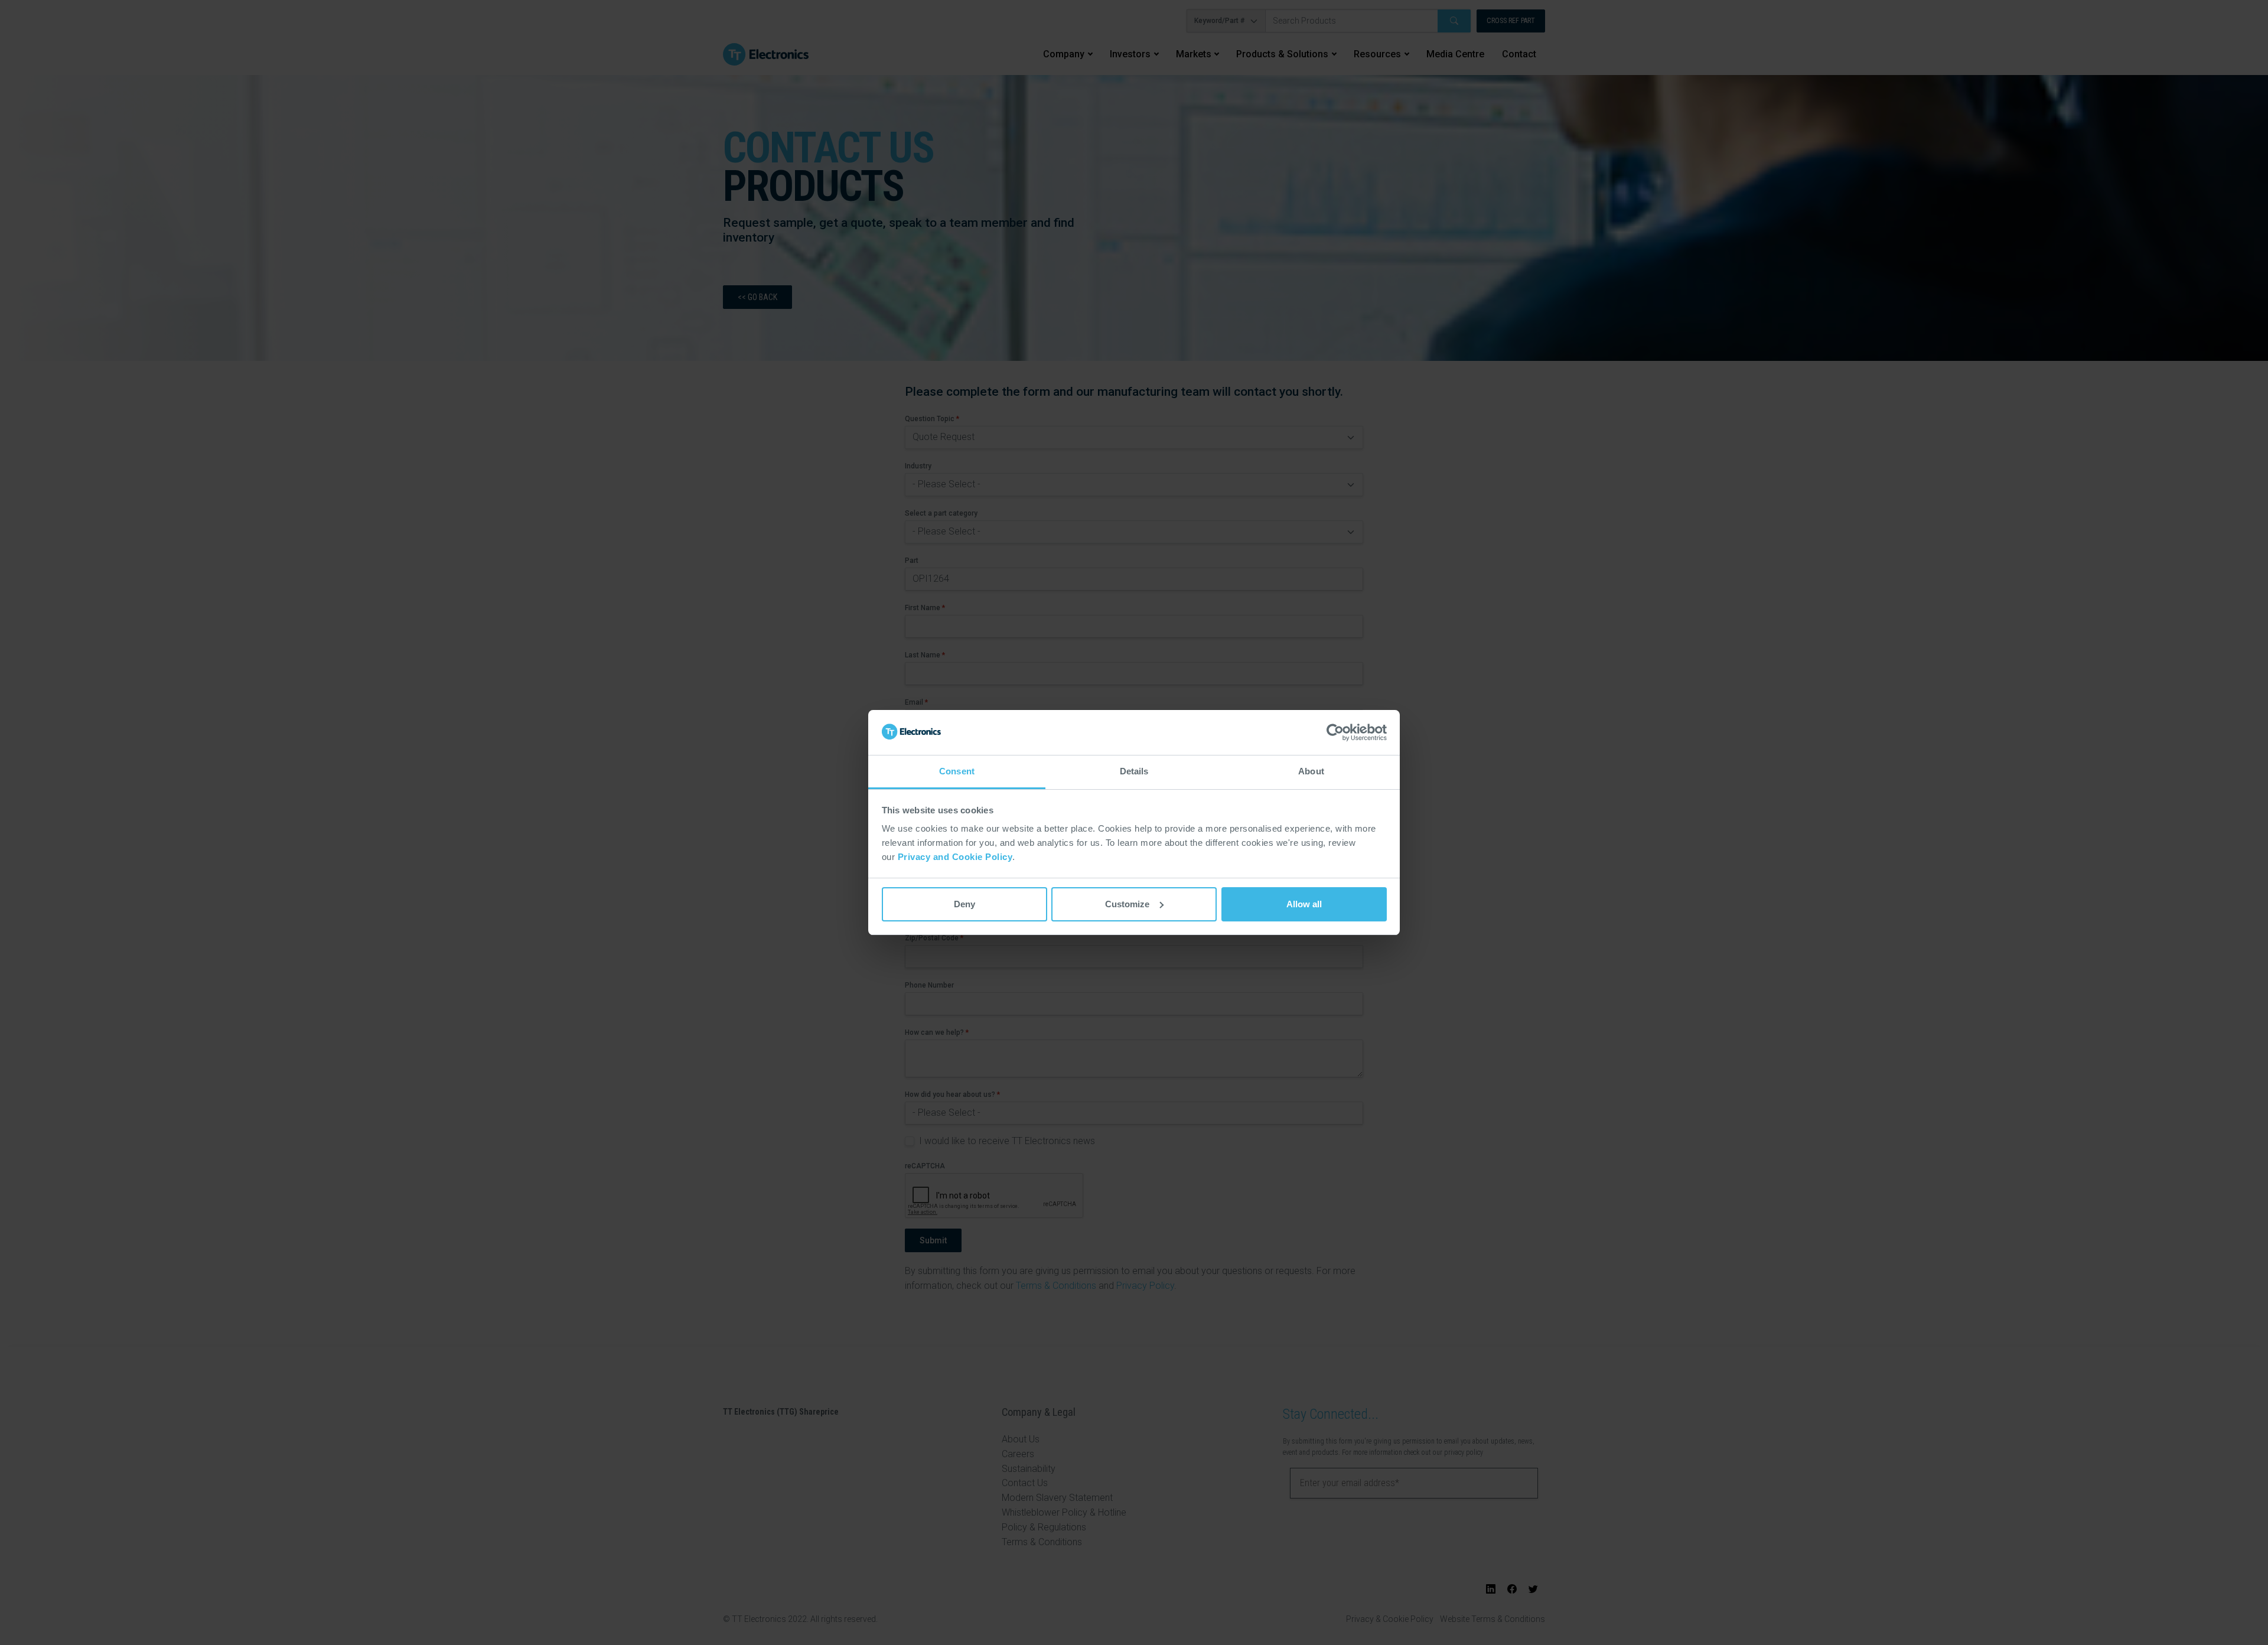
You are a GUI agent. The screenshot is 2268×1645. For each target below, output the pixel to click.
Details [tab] (1134, 771)
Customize (1127, 904)
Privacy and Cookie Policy (955, 857)
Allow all (1304, 904)
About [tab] (1311, 771)
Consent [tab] (957, 771)
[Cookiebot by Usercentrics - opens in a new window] (1335, 732)
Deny (964, 904)
